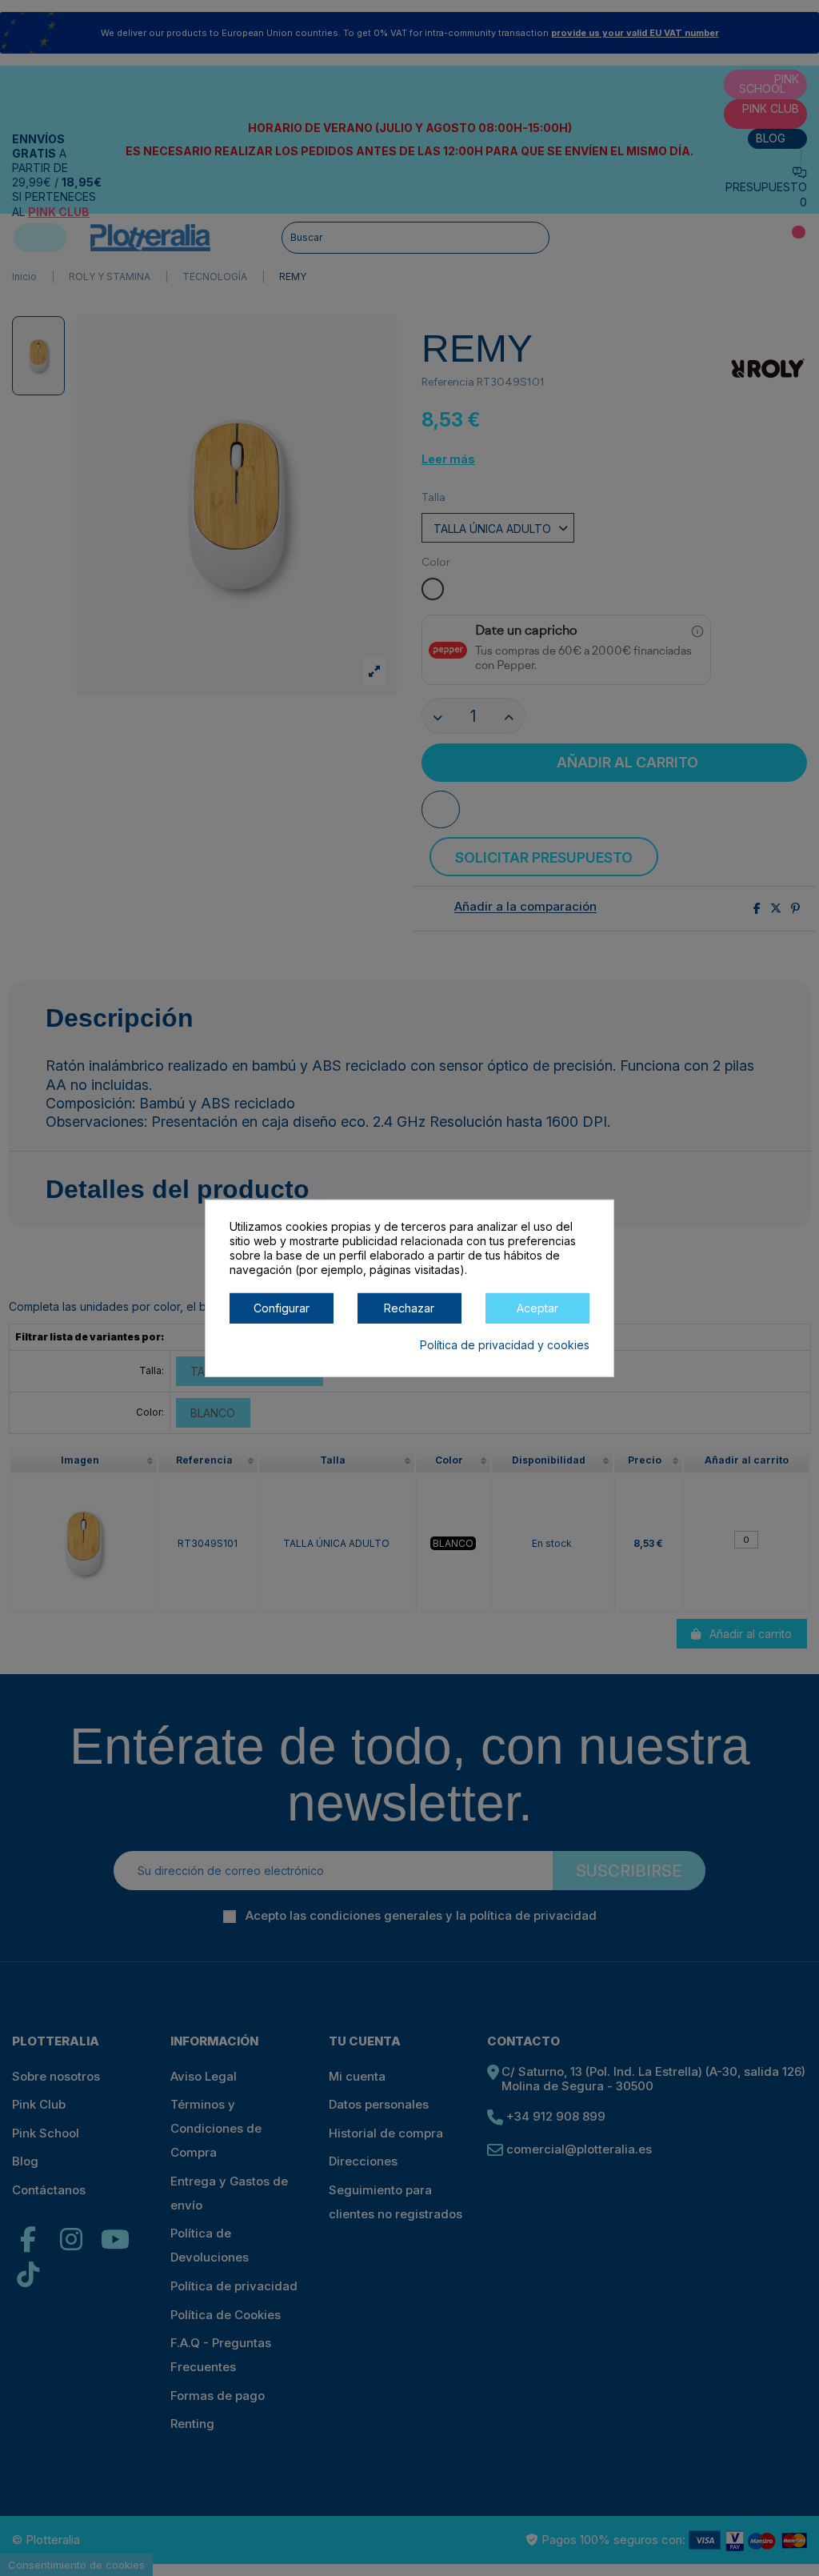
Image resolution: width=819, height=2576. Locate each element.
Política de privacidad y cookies (505, 1344)
